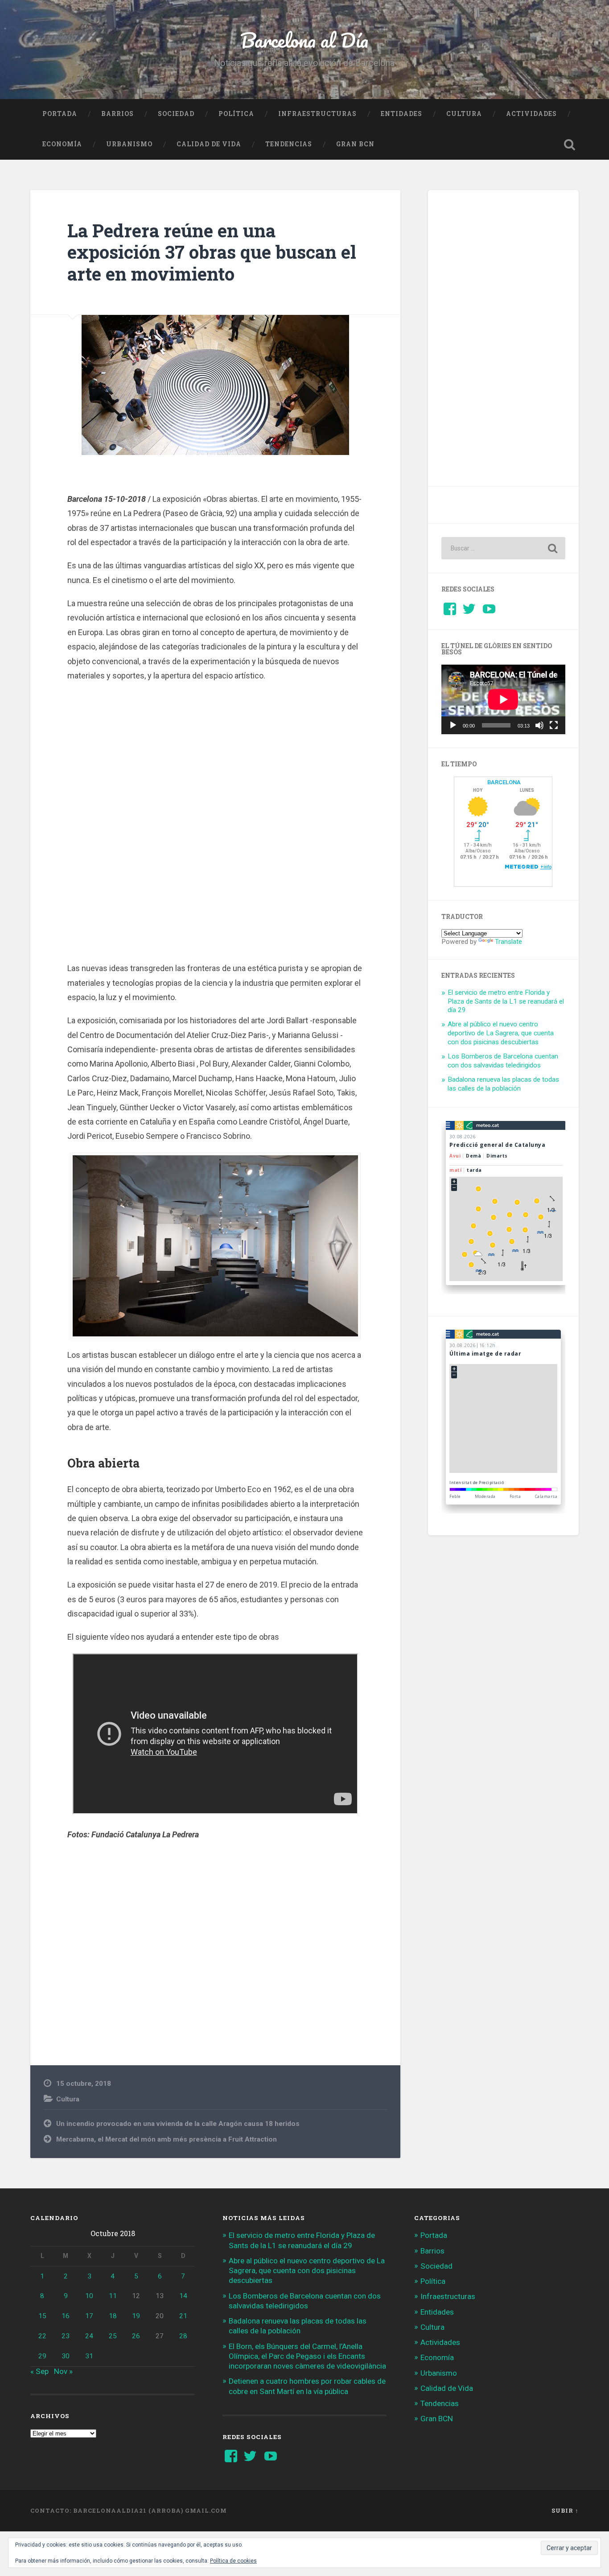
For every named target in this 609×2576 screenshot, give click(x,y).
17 (89, 2316)
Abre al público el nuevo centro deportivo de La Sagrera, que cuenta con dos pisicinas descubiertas (501, 1033)
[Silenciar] (539, 725)
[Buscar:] (503, 548)
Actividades (531, 114)
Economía (62, 144)
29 (42, 2356)
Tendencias (289, 144)
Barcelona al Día (304, 40)
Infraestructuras (317, 114)
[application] (503, 699)
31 (89, 2356)
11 (113, 2296)
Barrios (117, 114)
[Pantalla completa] (554, 725)
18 (113, 2316)
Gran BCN (355, 144)
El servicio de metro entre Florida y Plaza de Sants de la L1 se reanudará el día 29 (506, 1001)
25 (113, 2336)
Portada (60, 114)
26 (136, 2336)
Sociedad (176, 114)
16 (66, 2316)
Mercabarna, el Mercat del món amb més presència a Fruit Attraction (167, 2139)
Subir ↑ (565, 2510)
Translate (508, 942)
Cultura (464, 114)
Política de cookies (233, 2561)
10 (89, 2296)
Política (236, 114)
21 (183, 2316)
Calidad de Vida (209, 144)
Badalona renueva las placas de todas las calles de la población (503, 1084)
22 (42, 2336)
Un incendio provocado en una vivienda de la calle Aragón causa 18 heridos (178, 2124)
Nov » (63, 2371)
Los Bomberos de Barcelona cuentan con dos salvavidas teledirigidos (503, 1061)
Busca (570, 145)
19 (136, 2316)
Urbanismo (129, 144)
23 (66, 2336)
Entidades (401, 114)
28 (183, 2336)
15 (42, 2316)
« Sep (39, 2371)
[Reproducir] (453, 725)
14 (183, 2296)
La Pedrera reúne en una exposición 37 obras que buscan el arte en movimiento (212, 252)
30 (66, 2356)
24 (89, 2336)
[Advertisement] (215, 826)
